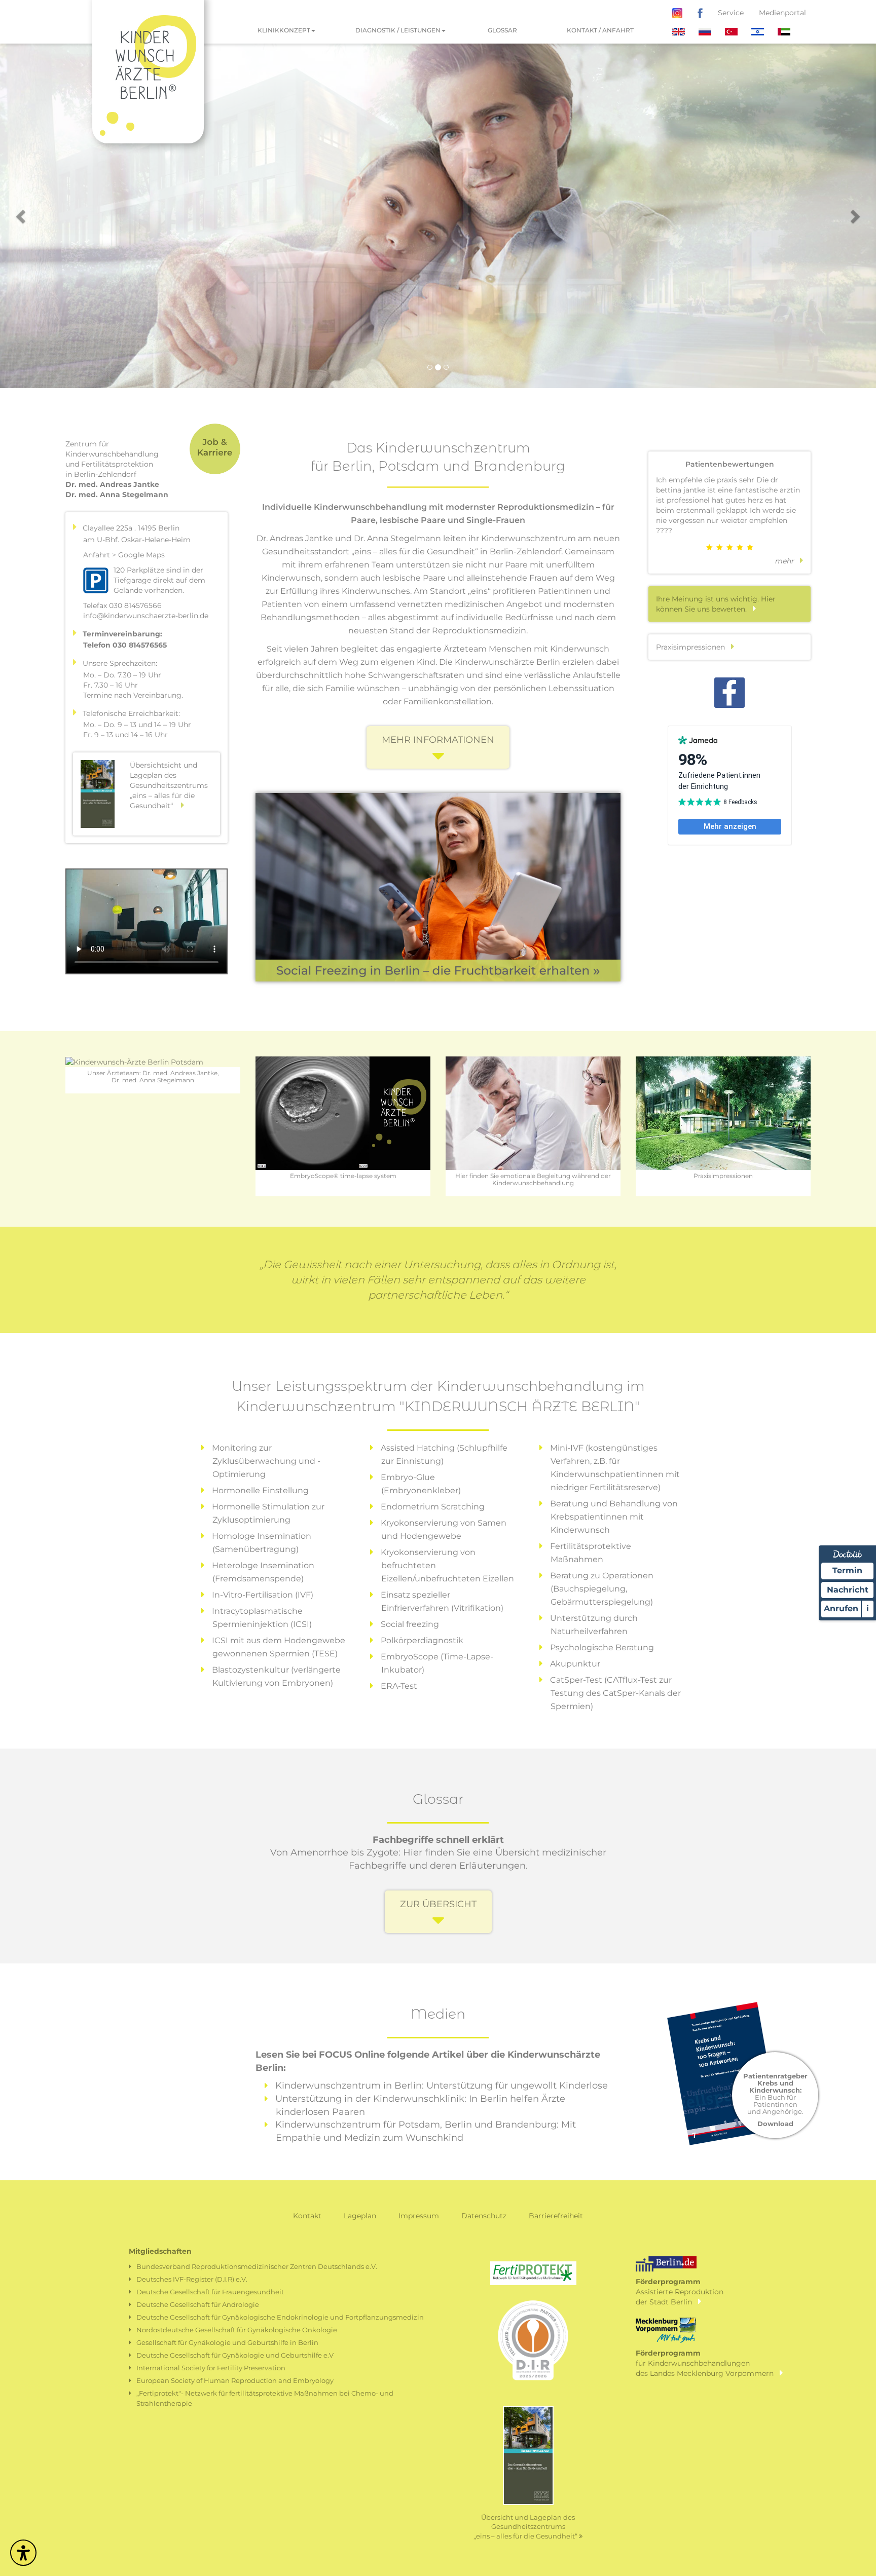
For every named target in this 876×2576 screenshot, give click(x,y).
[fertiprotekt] (533, 2272)
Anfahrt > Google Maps (124, 555)
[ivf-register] (533, 2346)
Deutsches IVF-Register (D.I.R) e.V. (192, 2279)
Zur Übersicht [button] (438, 1904)
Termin (847, 1570)
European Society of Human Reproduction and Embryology (235, 2380)
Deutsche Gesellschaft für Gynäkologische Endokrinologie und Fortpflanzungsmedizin (280, 2317)
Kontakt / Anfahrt (600, 30)
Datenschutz (484, 2216)
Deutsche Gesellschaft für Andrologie (198, 2304)
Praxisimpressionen (693, 647)
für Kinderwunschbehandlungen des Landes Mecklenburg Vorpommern (708, 2363)
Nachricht (848, 1590)
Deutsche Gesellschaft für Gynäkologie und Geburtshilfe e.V (235, 2355)
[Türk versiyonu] (732, 31)
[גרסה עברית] (759, 31)
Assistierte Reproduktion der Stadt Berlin (680, 2291)
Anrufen (841, 1608)
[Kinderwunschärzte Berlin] (148, 13)
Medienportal (782, 13)
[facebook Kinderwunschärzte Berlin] (700, 13)
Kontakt (307, 2216)
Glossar (502, 30)
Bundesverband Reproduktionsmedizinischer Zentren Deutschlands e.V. (257, 2266)
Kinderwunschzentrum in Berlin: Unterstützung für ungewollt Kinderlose (442, 2086)
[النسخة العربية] (784, 31)
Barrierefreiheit (556, 2216)
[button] (22, 216)
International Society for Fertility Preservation (211, 2368)
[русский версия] (706, 31)
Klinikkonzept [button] (284, 30)
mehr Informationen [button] (438, 740)
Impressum (419, 2216)
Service (731, 13)
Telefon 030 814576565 (125, 645)
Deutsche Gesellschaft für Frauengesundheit (210, 2292)
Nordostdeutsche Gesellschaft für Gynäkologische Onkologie (237, 2330)
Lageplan (360, 2216)
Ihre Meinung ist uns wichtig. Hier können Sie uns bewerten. (716, 604)
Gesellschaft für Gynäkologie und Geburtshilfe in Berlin (227, 2342)
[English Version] (680, 31)
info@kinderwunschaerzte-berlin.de (146, 616)
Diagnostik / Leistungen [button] (398, 30)
